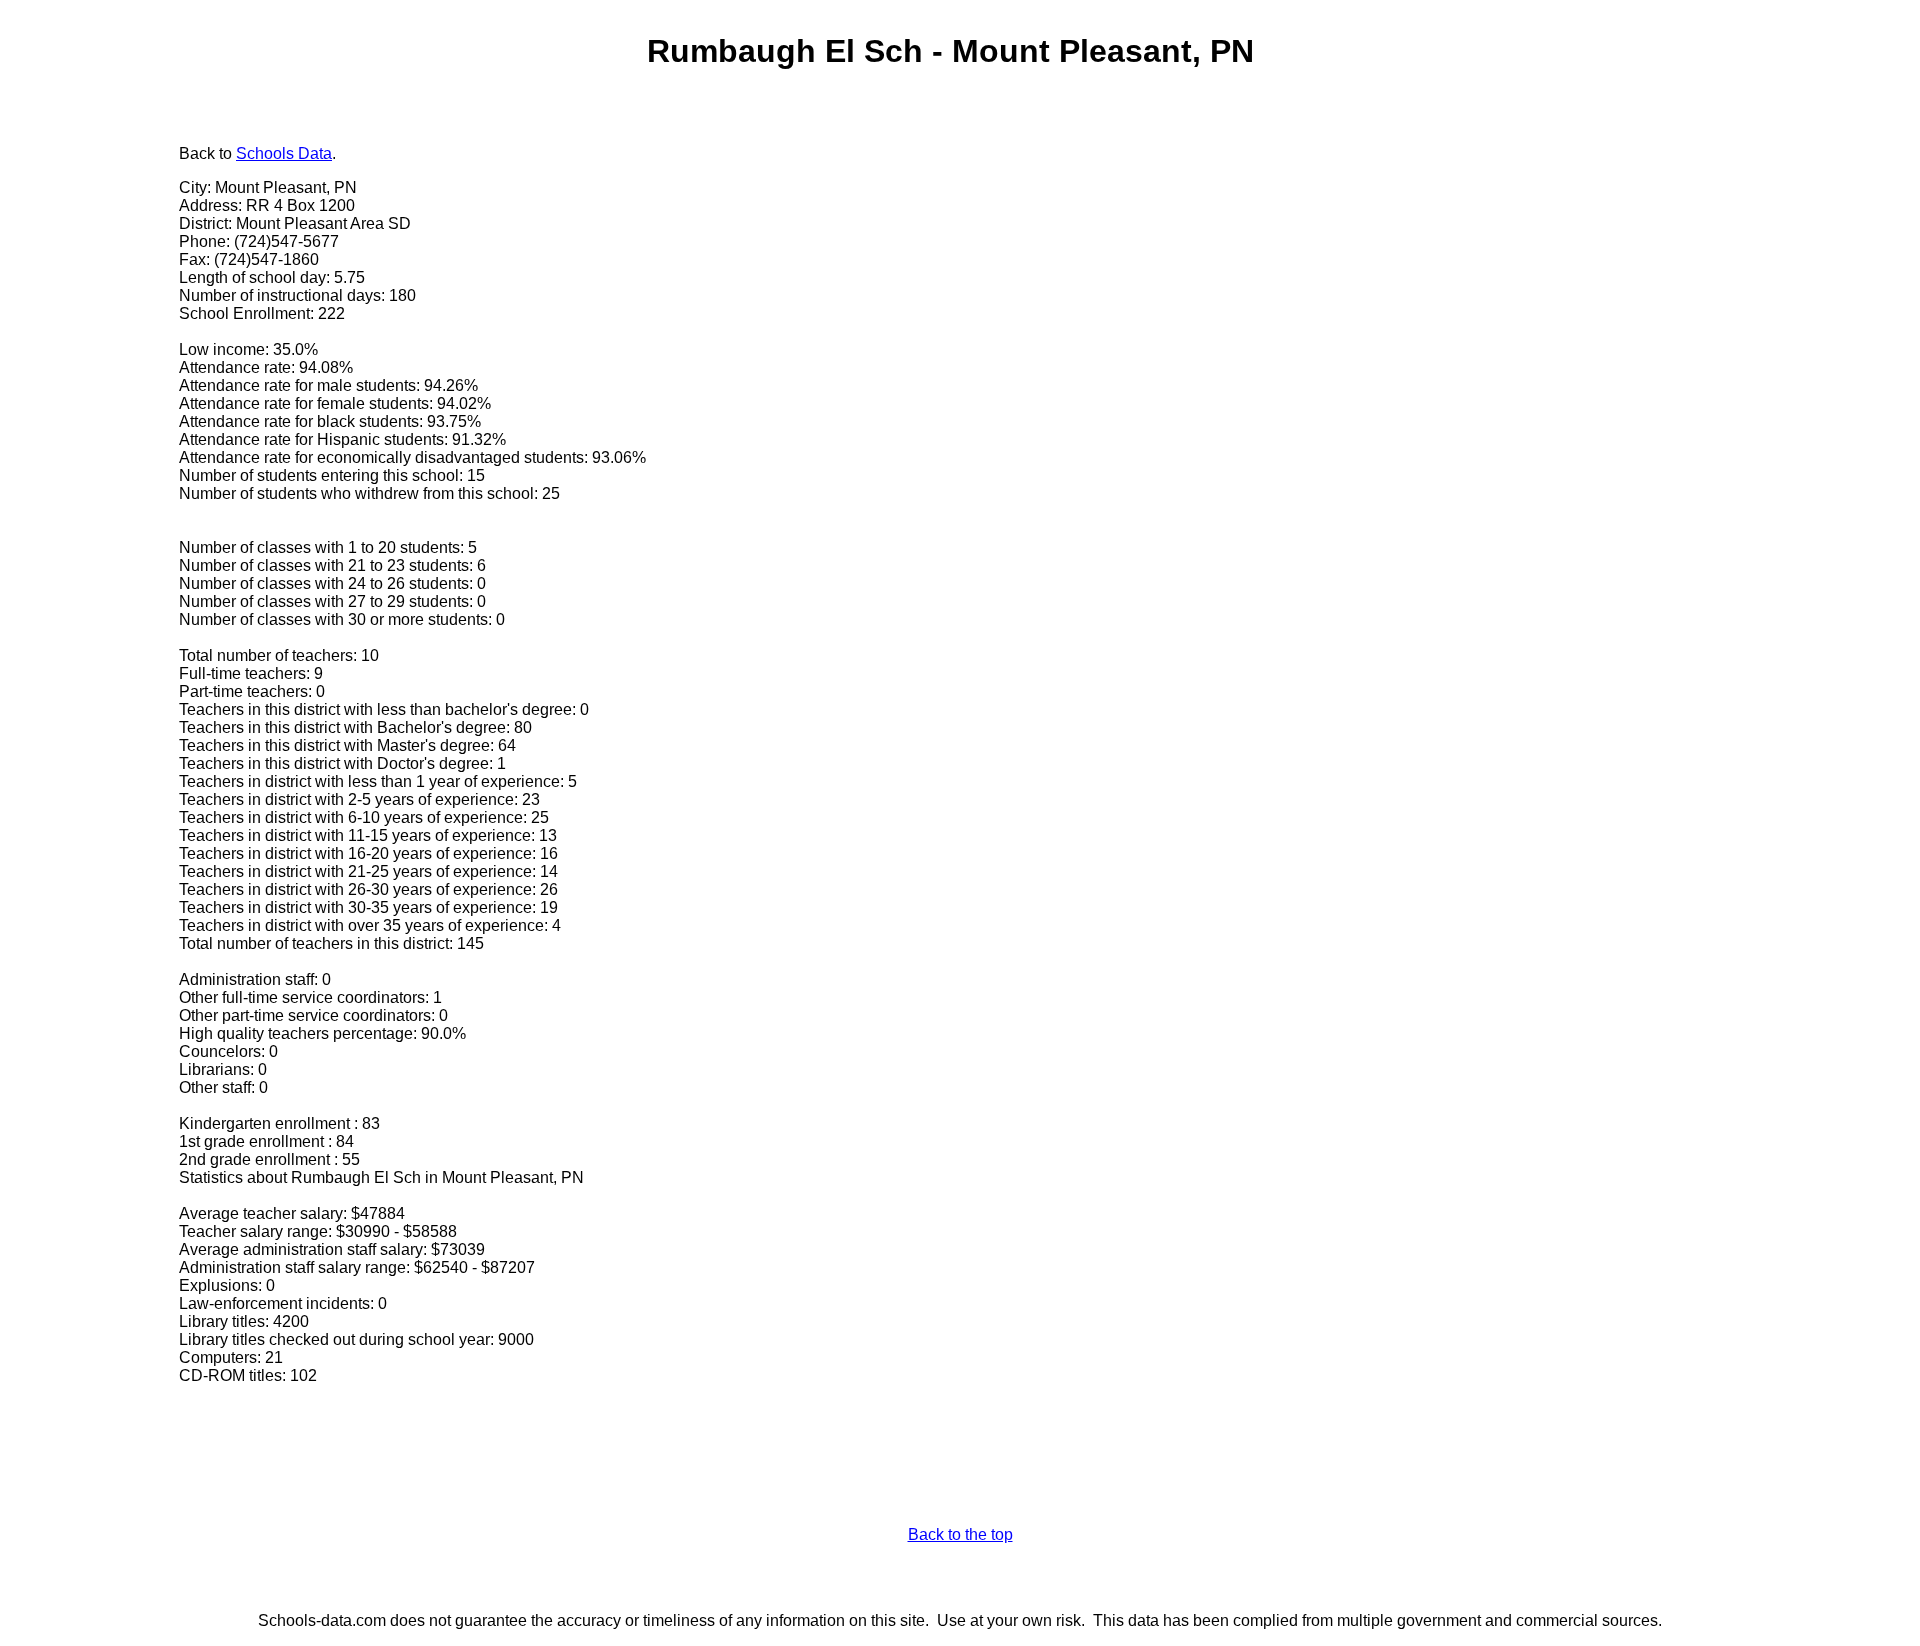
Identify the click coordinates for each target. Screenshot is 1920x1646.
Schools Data (284, 153)
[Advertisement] (95, 447)
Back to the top (960, 1534)
